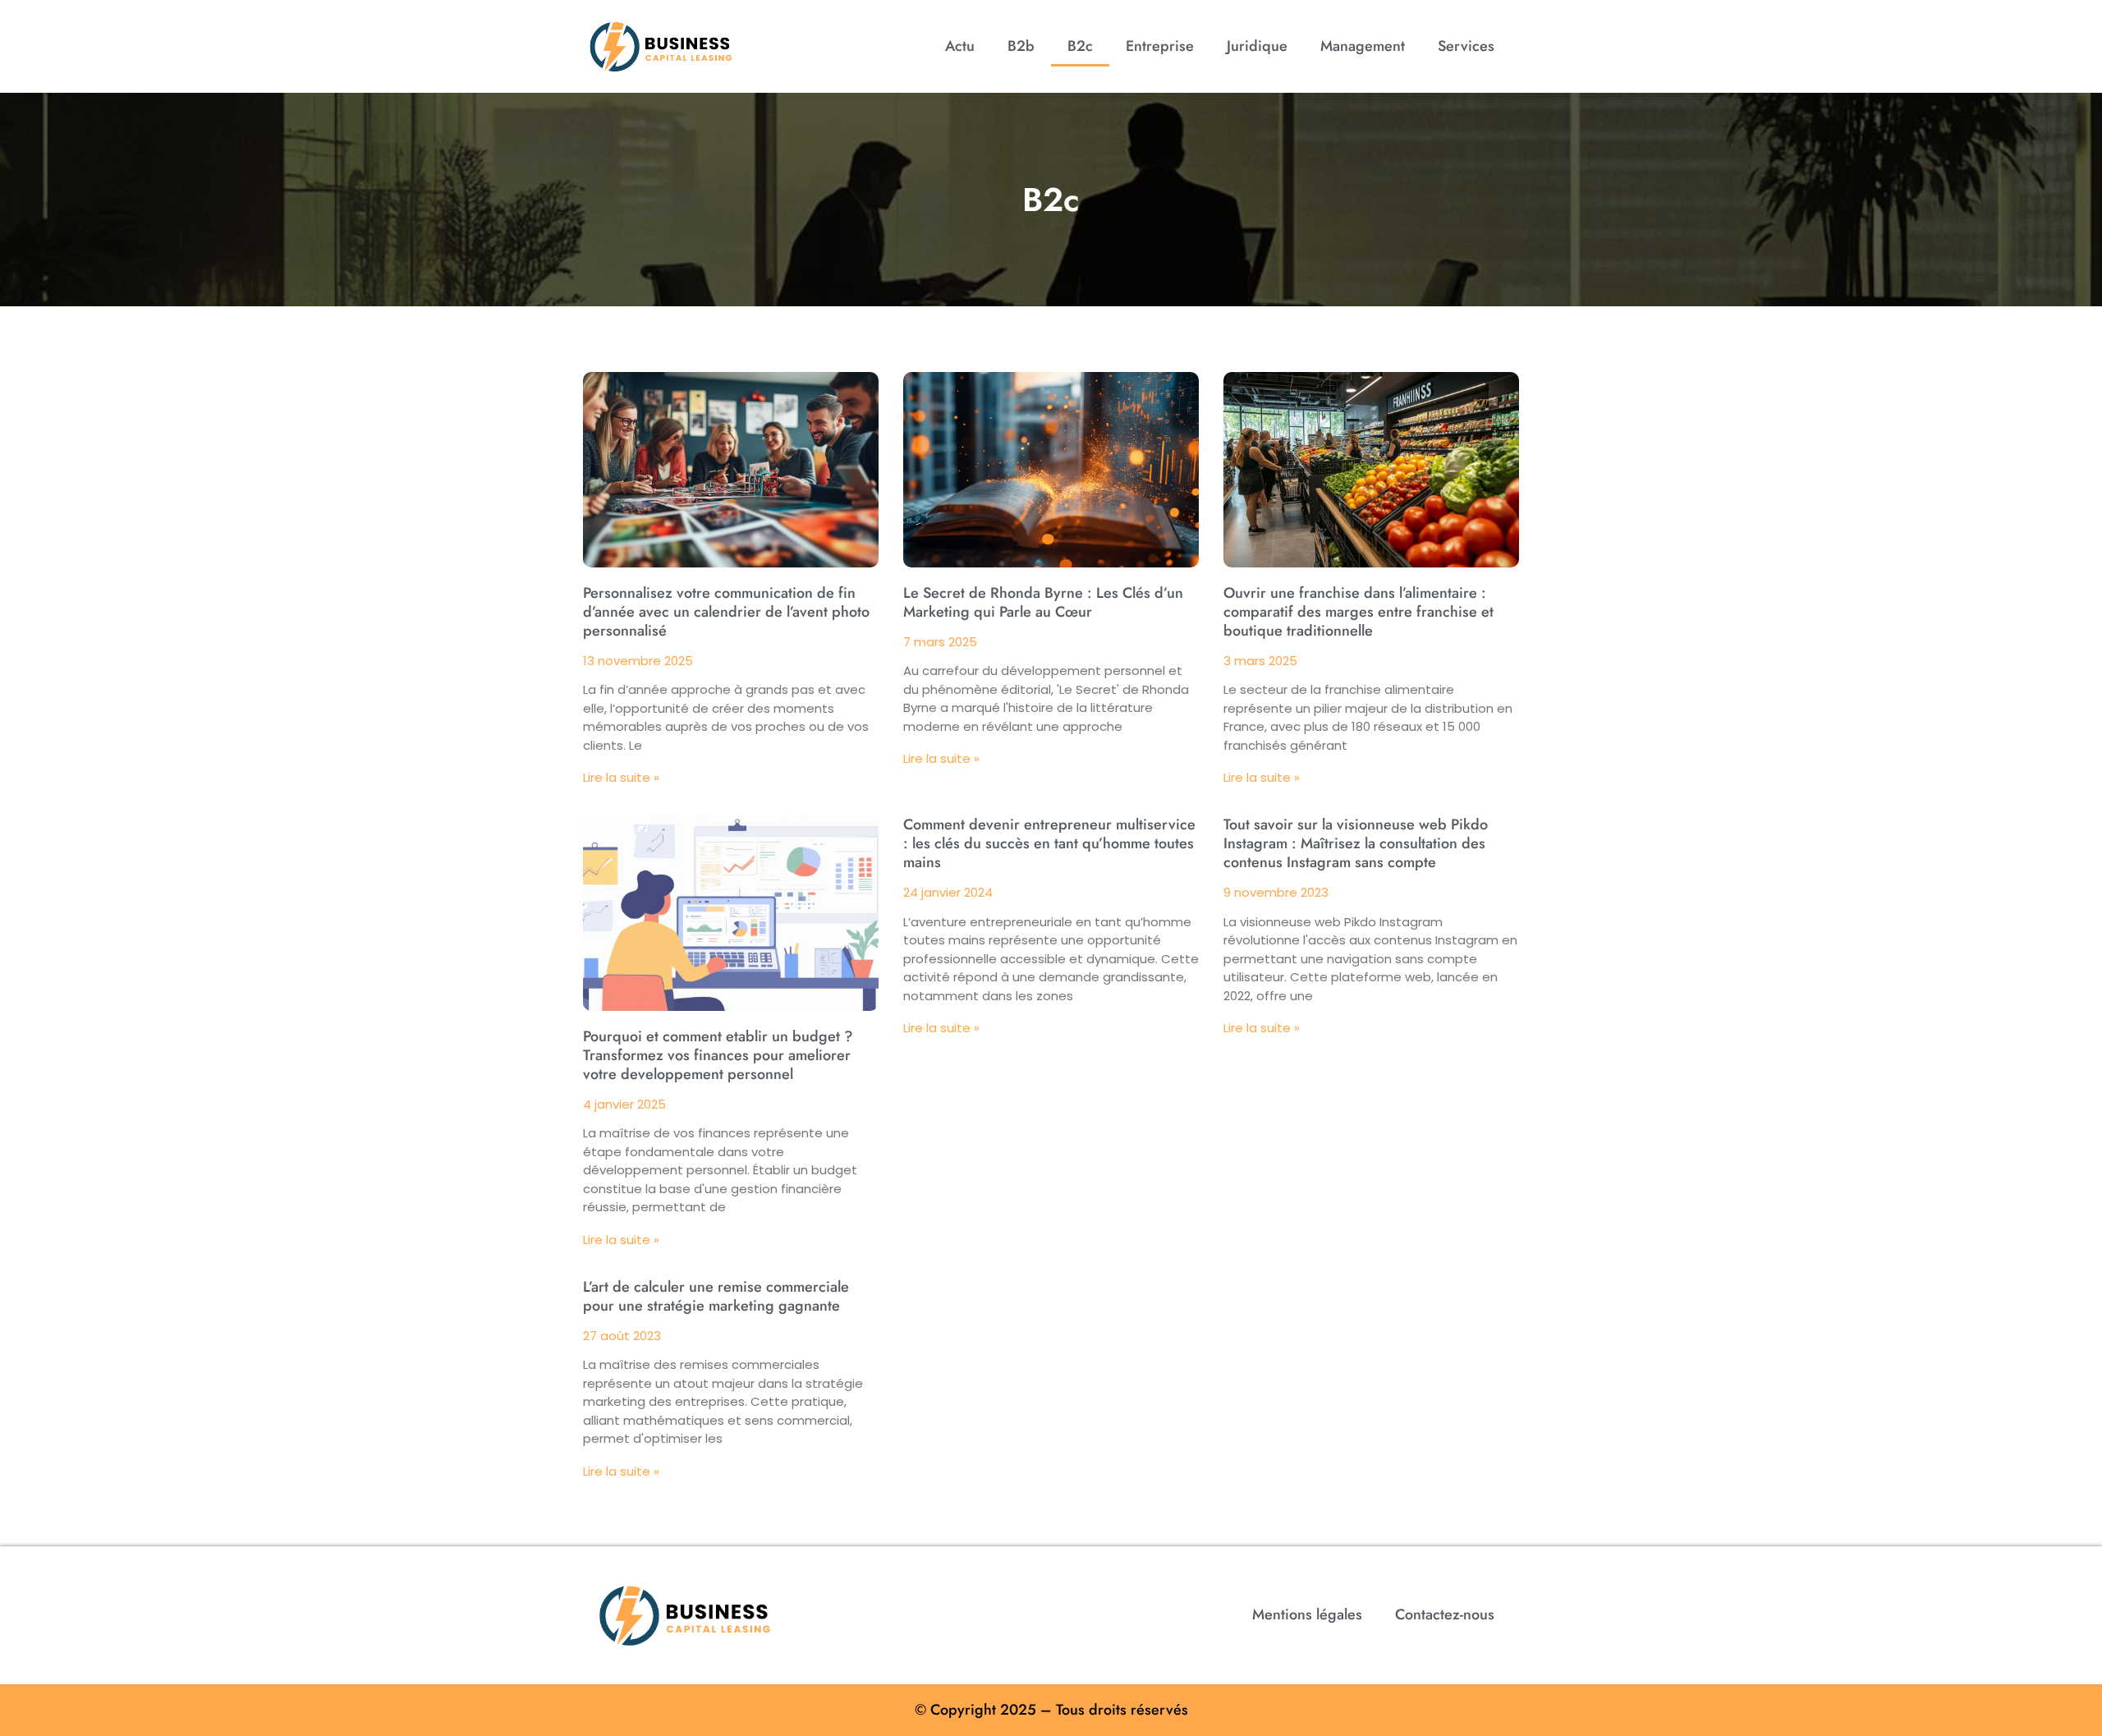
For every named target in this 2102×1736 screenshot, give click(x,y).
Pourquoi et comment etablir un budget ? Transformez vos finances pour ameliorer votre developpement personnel (718, 1055)
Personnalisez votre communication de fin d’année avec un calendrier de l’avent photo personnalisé (726, 612)
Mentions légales (1307, 1614)
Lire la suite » (621, 777)
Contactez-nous (1445, 1614)
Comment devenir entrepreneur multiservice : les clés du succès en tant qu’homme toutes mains (1049, 843)
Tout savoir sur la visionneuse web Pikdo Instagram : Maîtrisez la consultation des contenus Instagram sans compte (1356, 843)
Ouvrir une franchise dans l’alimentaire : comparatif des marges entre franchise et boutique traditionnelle (1358, 612)
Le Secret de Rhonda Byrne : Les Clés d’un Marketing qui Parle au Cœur (1043, 602)
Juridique (1257, 46)
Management (1363, 46)
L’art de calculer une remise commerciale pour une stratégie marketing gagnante (716, 1296)
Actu (960, 46)
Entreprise (1160, 46)
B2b (1021, 46)
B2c (1080, 46)
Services (1466, 46)
